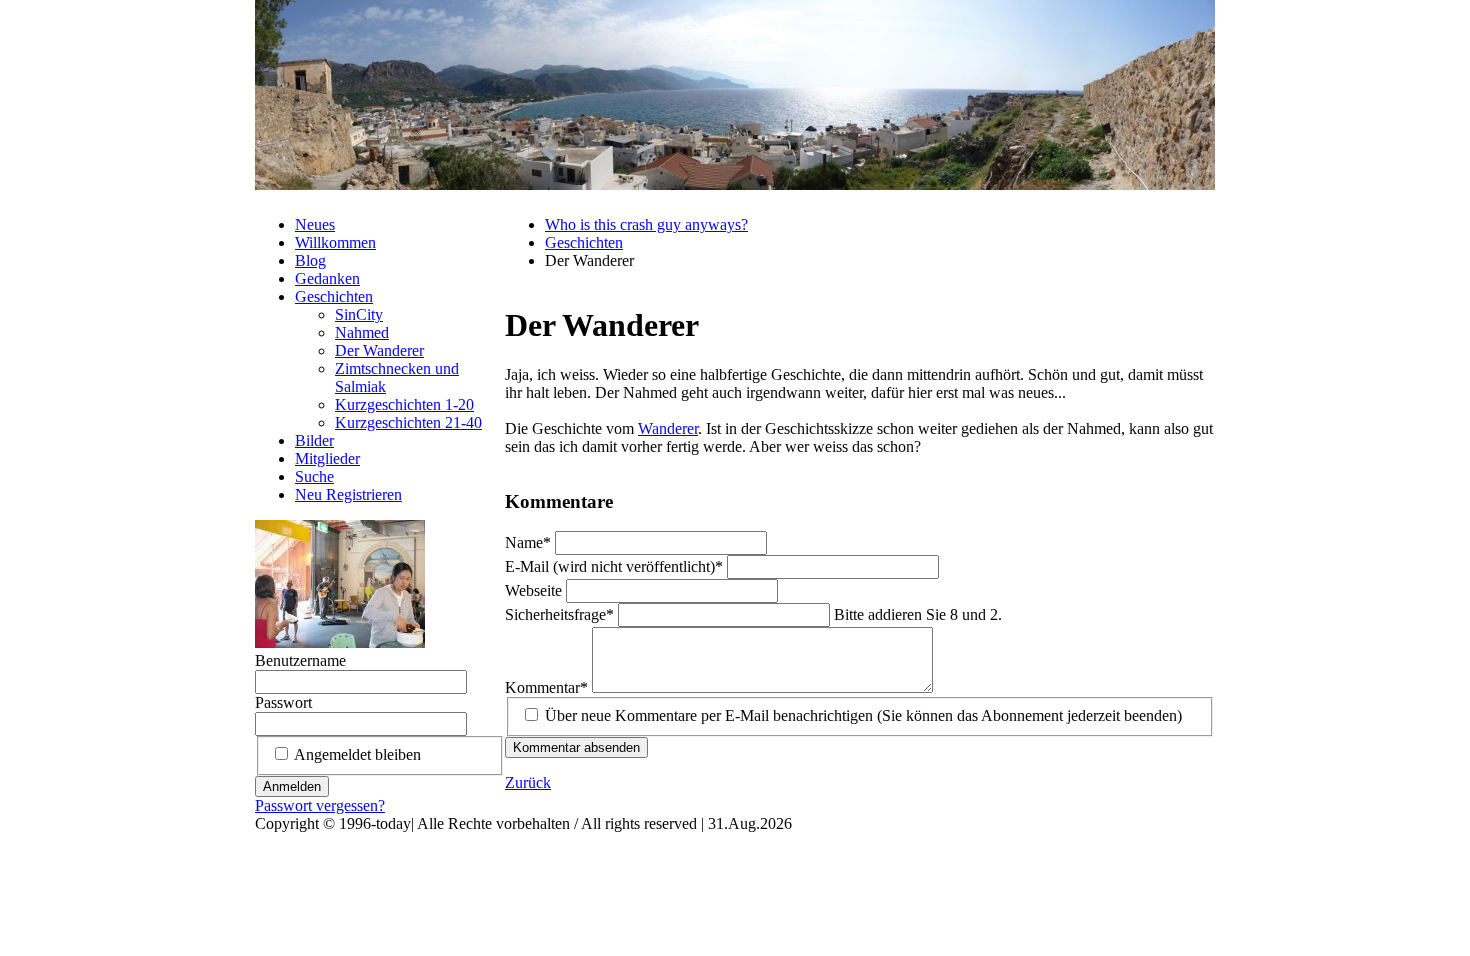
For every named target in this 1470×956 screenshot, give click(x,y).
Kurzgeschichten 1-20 (404, 404)
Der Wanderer (379, 350)
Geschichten (584, 242)
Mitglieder (327, 458)
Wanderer (668, 428)
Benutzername (300, 660)
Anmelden (292, 786)
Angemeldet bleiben (357, 754)
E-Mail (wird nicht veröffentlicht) (614, 566)
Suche (314, 476)
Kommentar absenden (576, 747)
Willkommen (335, 242)
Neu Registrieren (348, 494)
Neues (315, 224)
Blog (310, 260)
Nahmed (362, 332)
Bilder (314, 440)
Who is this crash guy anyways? (646, 224)
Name (530, 542)
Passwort (283, 702)
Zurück (528, 782)
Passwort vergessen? (320, 805)
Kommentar (546, 687)
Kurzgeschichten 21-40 (408, 422)
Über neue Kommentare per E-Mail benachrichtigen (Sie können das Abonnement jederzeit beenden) (863, 715)
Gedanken (327, 278)
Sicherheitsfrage (559, 614)
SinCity (359, 314)
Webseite (535, 590)
